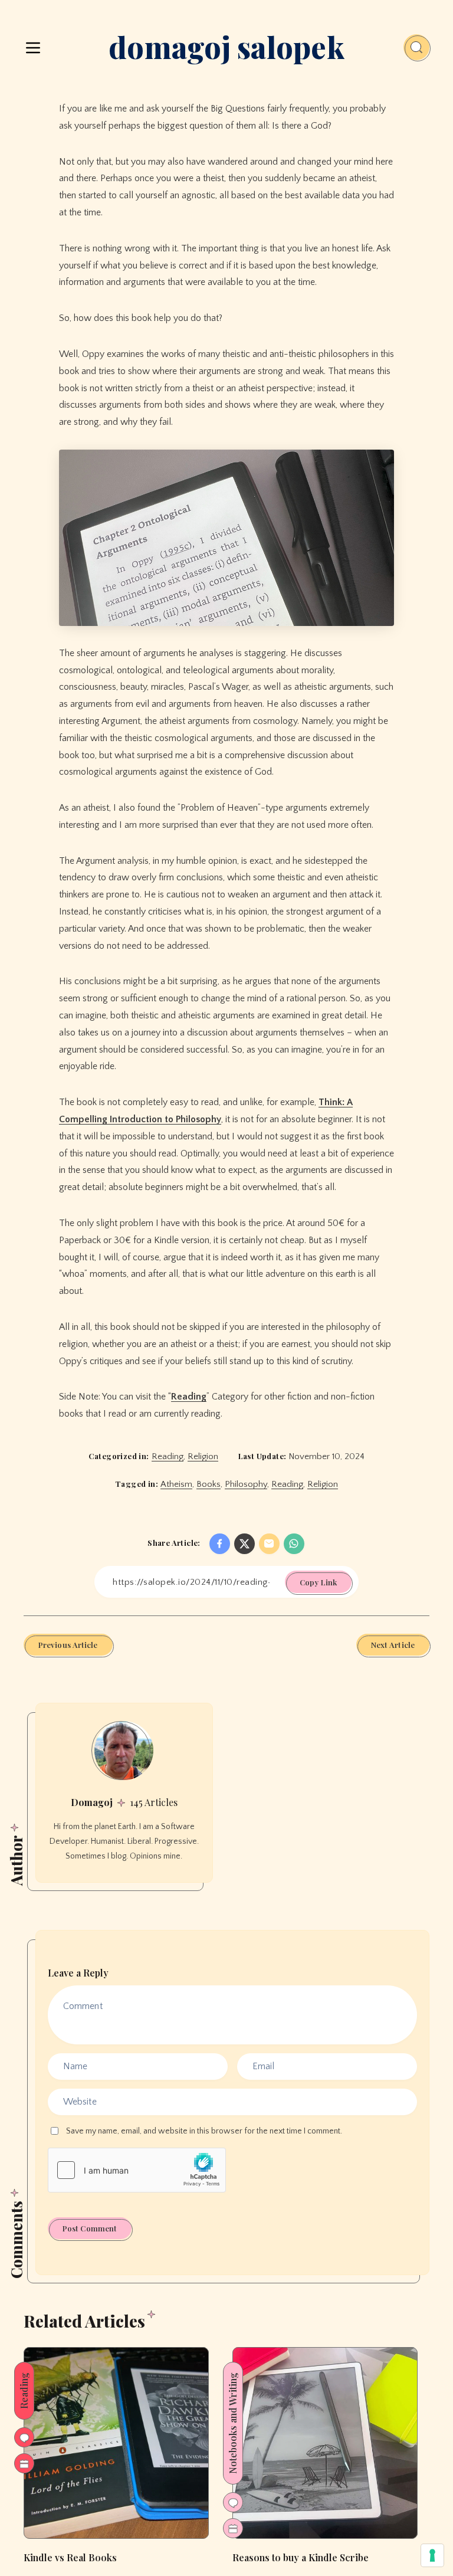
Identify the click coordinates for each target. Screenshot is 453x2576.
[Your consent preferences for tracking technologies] (432, 2555)
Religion (203, 1456)
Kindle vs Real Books (70, 2557)
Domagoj (92, 1802)
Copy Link (318, 1582)
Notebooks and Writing (233, 2423)
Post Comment (90, 2228)
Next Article (393, 1645)
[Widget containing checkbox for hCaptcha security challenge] (137, 2170)
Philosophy (246, 1484)
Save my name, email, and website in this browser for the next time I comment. (204, 2131)
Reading (189, 1397)
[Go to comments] (24, 2437)
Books (209, 1484)
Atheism (176, 1484)
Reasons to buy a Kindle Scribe (301, 2557)
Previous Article (68, 1645)
